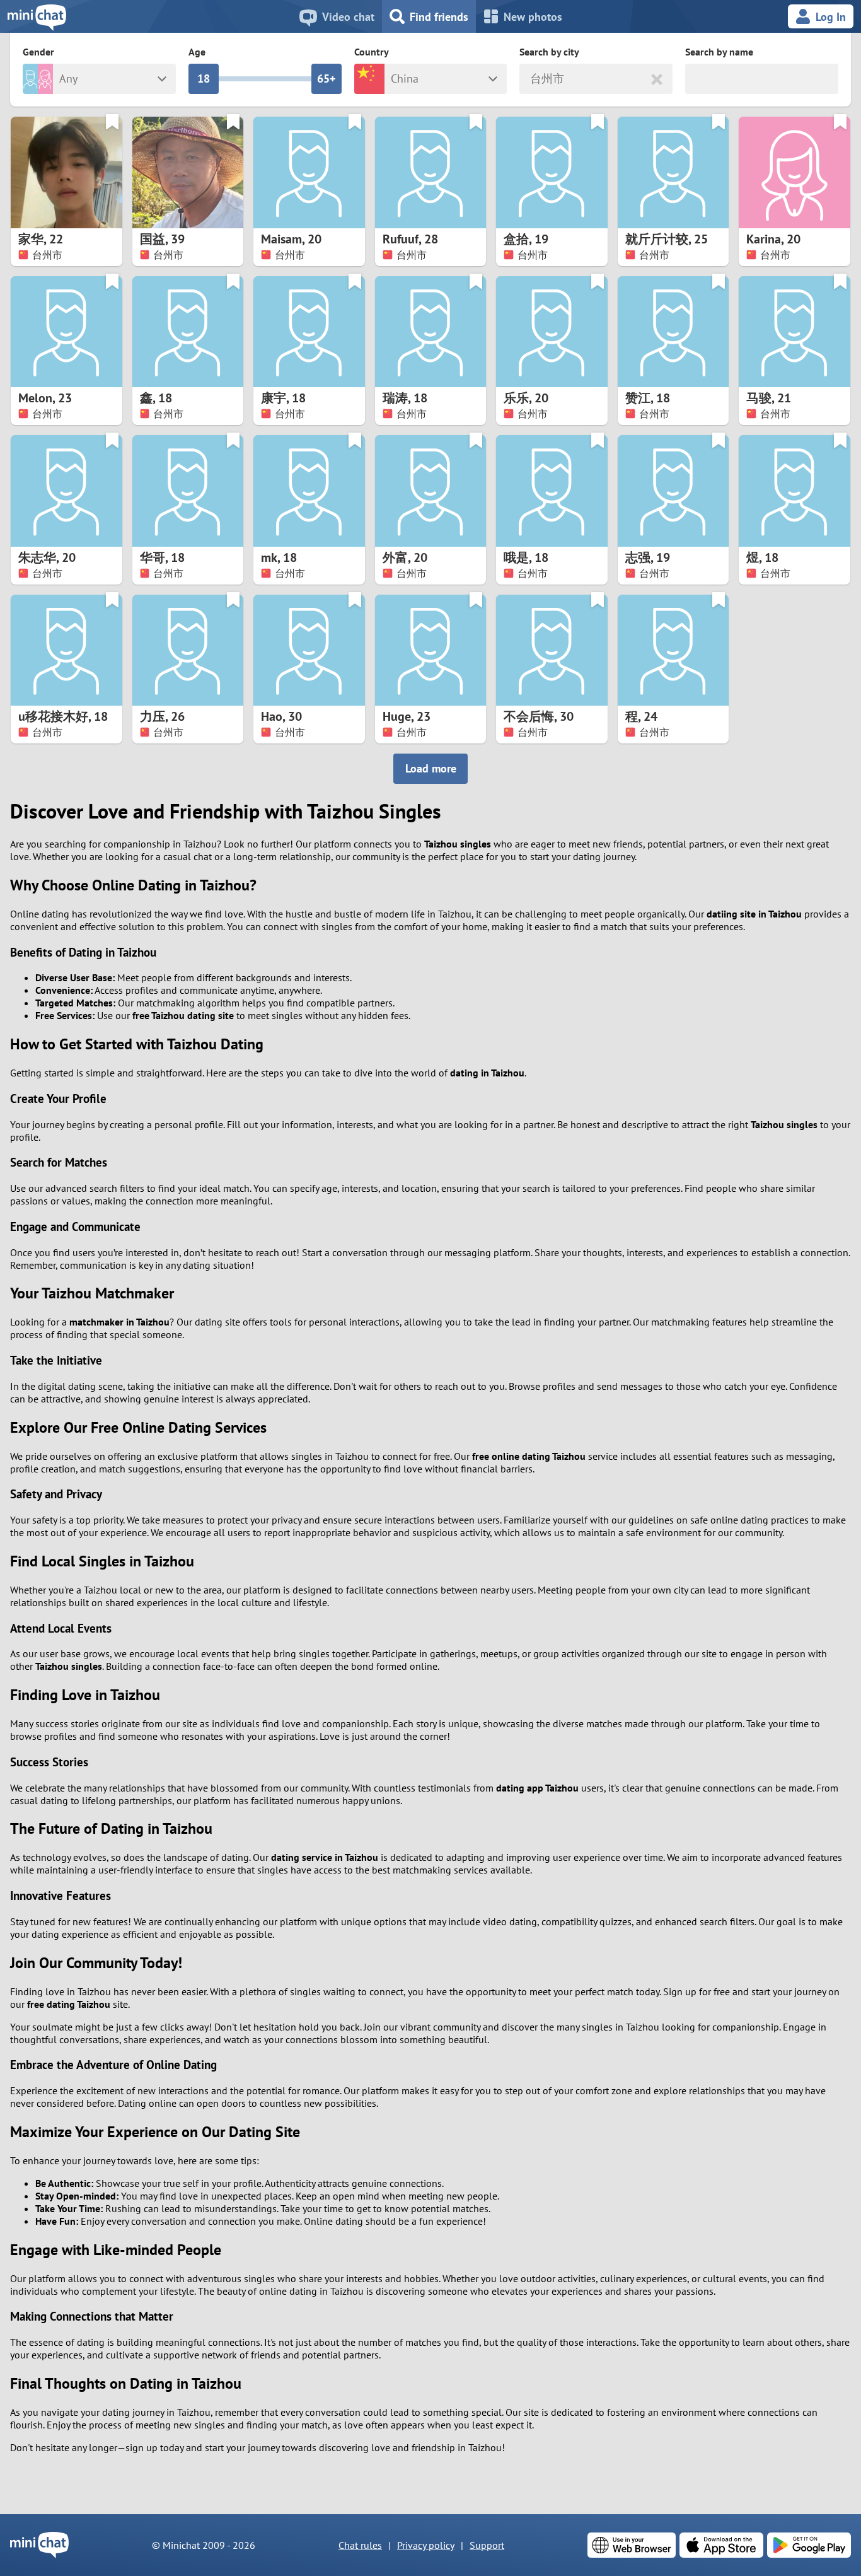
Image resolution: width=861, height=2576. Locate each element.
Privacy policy (426, 2545)
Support (487, 2545)
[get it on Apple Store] (721, 2545)
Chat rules (360, 2545)
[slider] (204, 79)
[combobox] (532, 79)
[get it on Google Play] (809, 2545)
